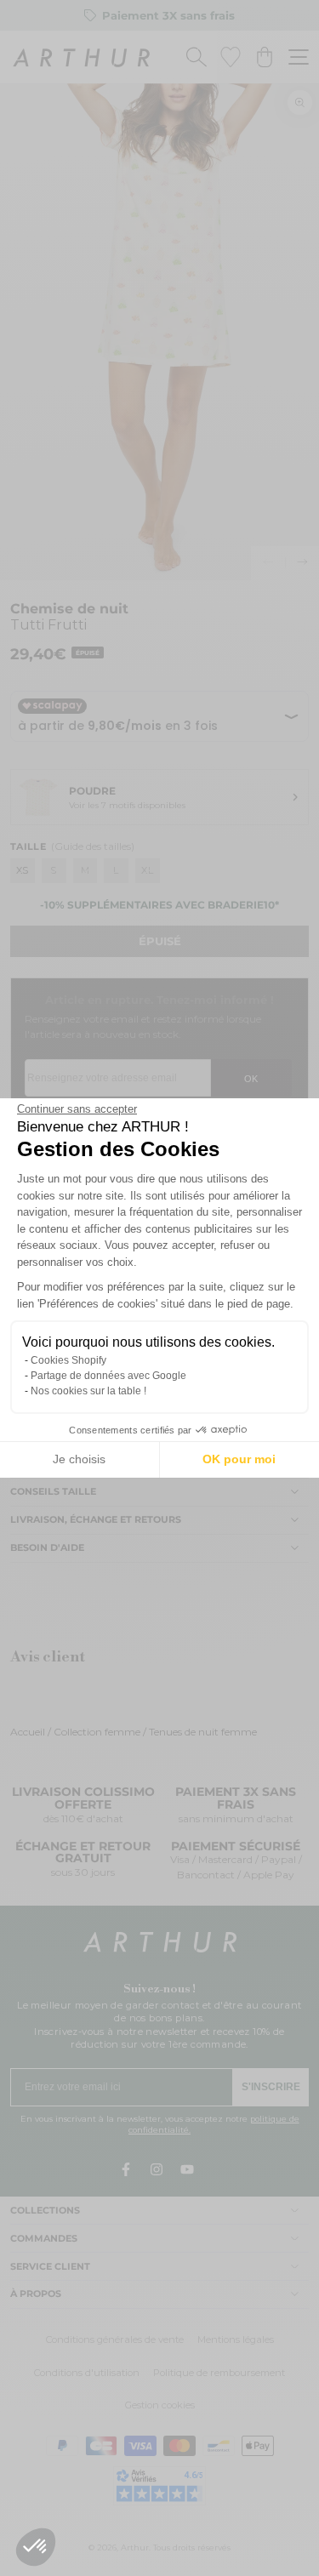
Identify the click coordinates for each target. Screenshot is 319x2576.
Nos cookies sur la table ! (88, 1391)
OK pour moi (239, 1459)
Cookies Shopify (68, 1360)
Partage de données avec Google (108, 1376)
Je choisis (79, 1459)
